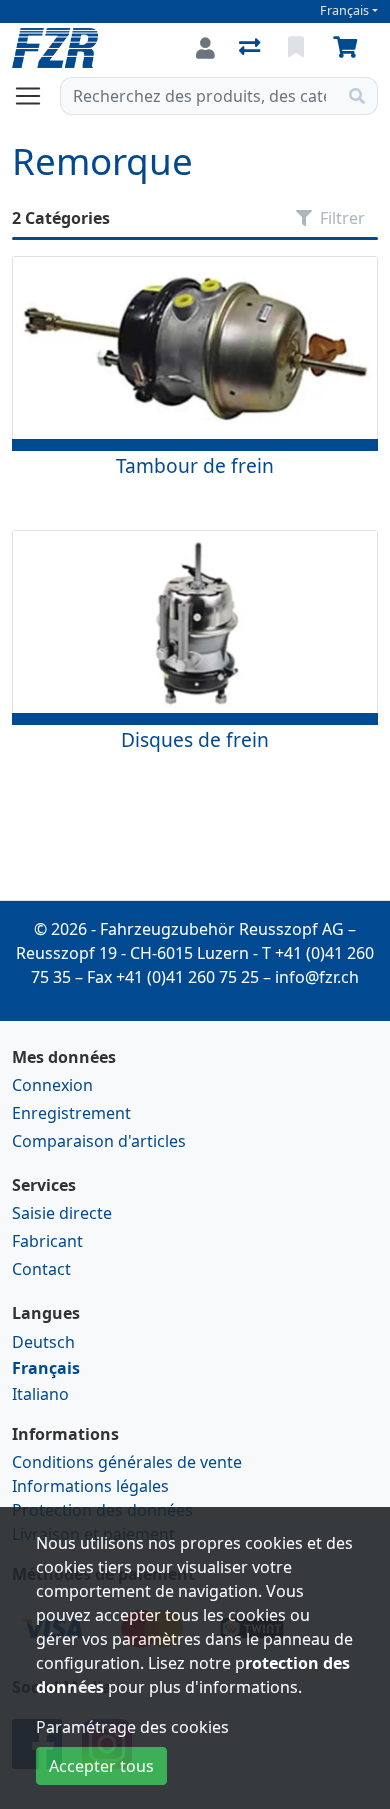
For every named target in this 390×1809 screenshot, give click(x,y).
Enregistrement (71, 1113)
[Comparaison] (251, 48)
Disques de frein (195, 739)
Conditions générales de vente (127, 1462)
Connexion (52, 1085)
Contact (41, 1269)
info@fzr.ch (317, 977)
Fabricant (47, 1241)
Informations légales (90, 1486)
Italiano (40, 1394)
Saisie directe (62, 1213)
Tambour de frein (195, 465)
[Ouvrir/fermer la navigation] (36, 96)
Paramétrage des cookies (132, 1727)
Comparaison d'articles (99, 1141)
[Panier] (349, 48)
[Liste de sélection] (298, 48)
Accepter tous (101, 1766)
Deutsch (43, 1342)
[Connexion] (205, 48)
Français (344, 10)
